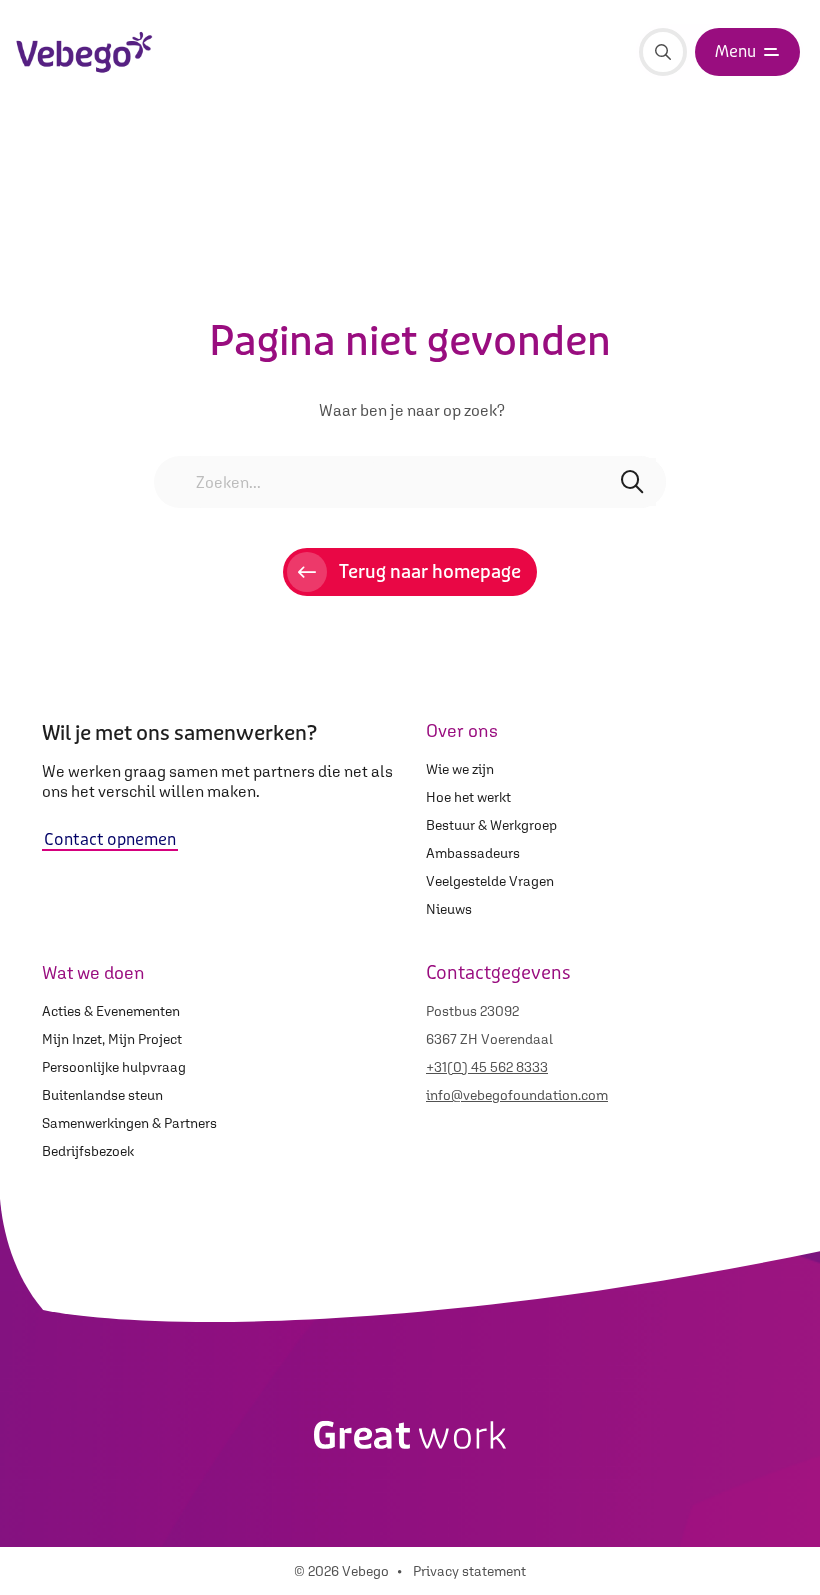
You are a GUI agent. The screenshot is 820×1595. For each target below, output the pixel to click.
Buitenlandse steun (102, 1095)
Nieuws (449, 909)
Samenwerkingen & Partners (129, 1123)
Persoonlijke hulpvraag (114, 1067)
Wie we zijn (460, 769)
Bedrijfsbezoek (88, 1151)
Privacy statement (469, 1571)
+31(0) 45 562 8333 (487, 1067)
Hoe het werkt (468, 797)
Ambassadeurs (473, 853)
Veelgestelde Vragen (490, 881)
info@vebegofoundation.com (517, 1095)
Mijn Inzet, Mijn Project (112, 1039)
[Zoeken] (663, 52)
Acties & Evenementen (111, 1011)
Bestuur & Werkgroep (491, 825)
